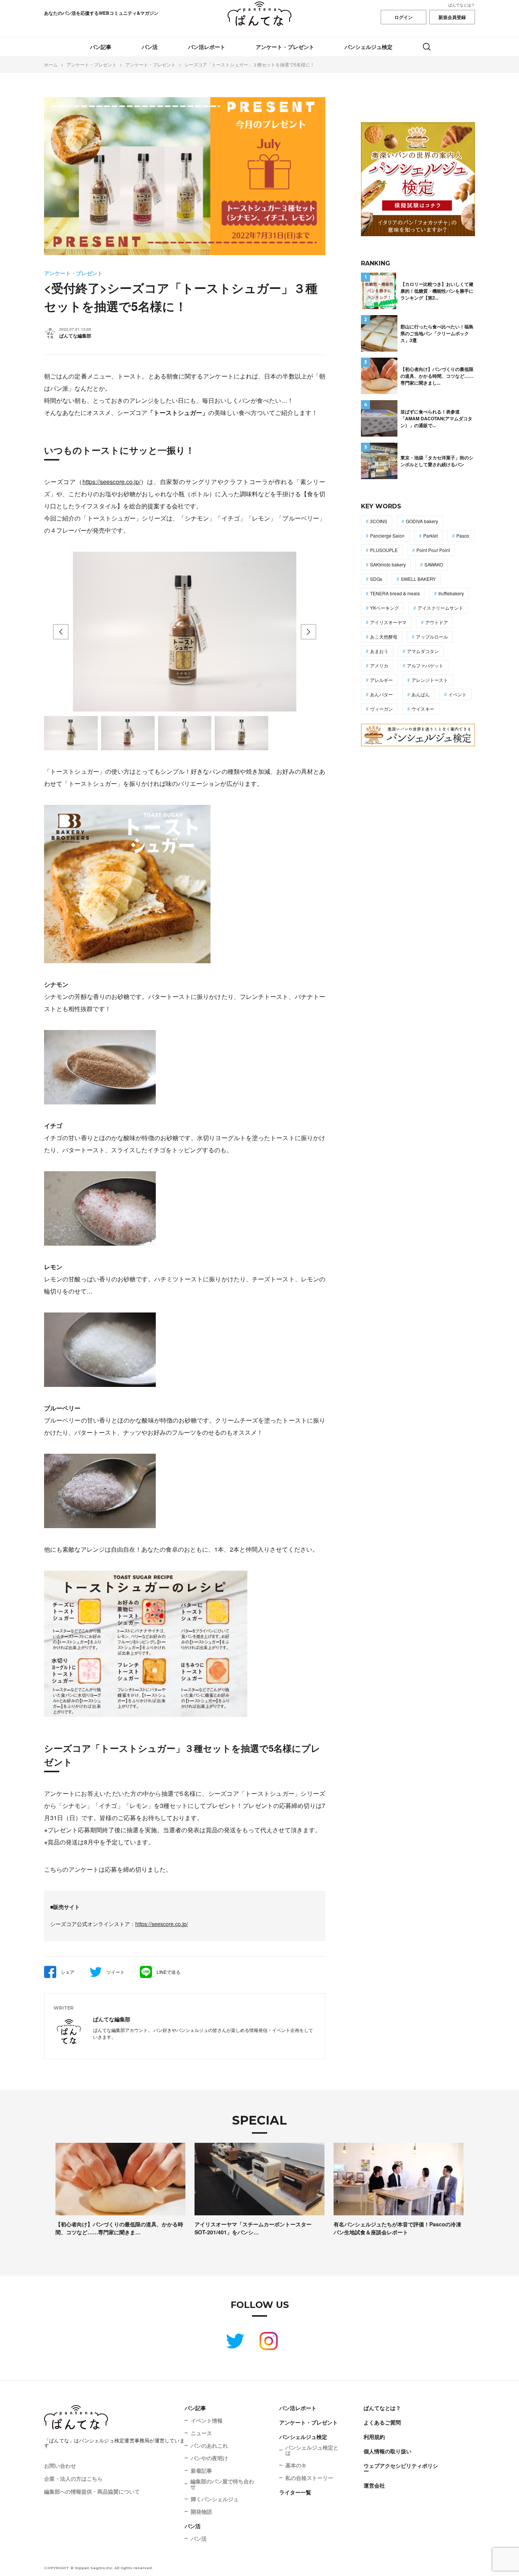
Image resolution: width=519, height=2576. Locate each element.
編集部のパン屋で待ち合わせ (222, 2484)
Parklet (430, 536)
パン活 (150, 47)
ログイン (403, 17)
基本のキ (296, 2465)
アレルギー (381, 680)
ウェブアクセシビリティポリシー (401, 2468)
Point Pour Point (433, 550)
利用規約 (374, 2437)
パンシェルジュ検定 (369, 47)
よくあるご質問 (382, 2422)
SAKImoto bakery (388, 564)
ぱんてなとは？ (462, 5)
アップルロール (432, 637)
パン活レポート (207, 47)
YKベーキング (385, 608)
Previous (61, 632)
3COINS (379, 521)
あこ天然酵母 (384, 637)
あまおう (379, 651)
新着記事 (201, 2470)
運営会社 (374, 2485)
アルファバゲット (425, 665)
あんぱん (421, 694)
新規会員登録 (452, 17)
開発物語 (201, 2511)
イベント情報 (207, 2420)
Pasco (463, 536)
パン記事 (101, 47)
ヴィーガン (381, 709)
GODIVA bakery (422, 521)
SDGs (376, 579)
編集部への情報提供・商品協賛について (92, 2491)
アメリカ (379, 665)
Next (309, 632)
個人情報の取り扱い (388, 2451)
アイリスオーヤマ (388, 622)
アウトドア (437, 622)
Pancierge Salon (387, 536)
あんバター (381, 694)
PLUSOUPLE (384, 550)
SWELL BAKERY (418, 579)
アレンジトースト (430, 680)
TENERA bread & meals (395, 593)
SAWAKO (434, 564)
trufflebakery (451, 593)
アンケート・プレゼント (285, 47)
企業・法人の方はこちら (73, 2478)
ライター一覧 (295, 2492)
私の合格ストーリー (309, 2478)
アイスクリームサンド (440, 608)
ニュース (201, 2433)
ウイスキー (423, 709)
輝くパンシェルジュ (215, 2499)
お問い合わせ (60, 2466)
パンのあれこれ (209, 2445)
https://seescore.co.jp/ (112, 482)
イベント (457, 694)
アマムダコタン (423, 651)
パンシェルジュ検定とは (312, 2450)
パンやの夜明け (209, 2458)
